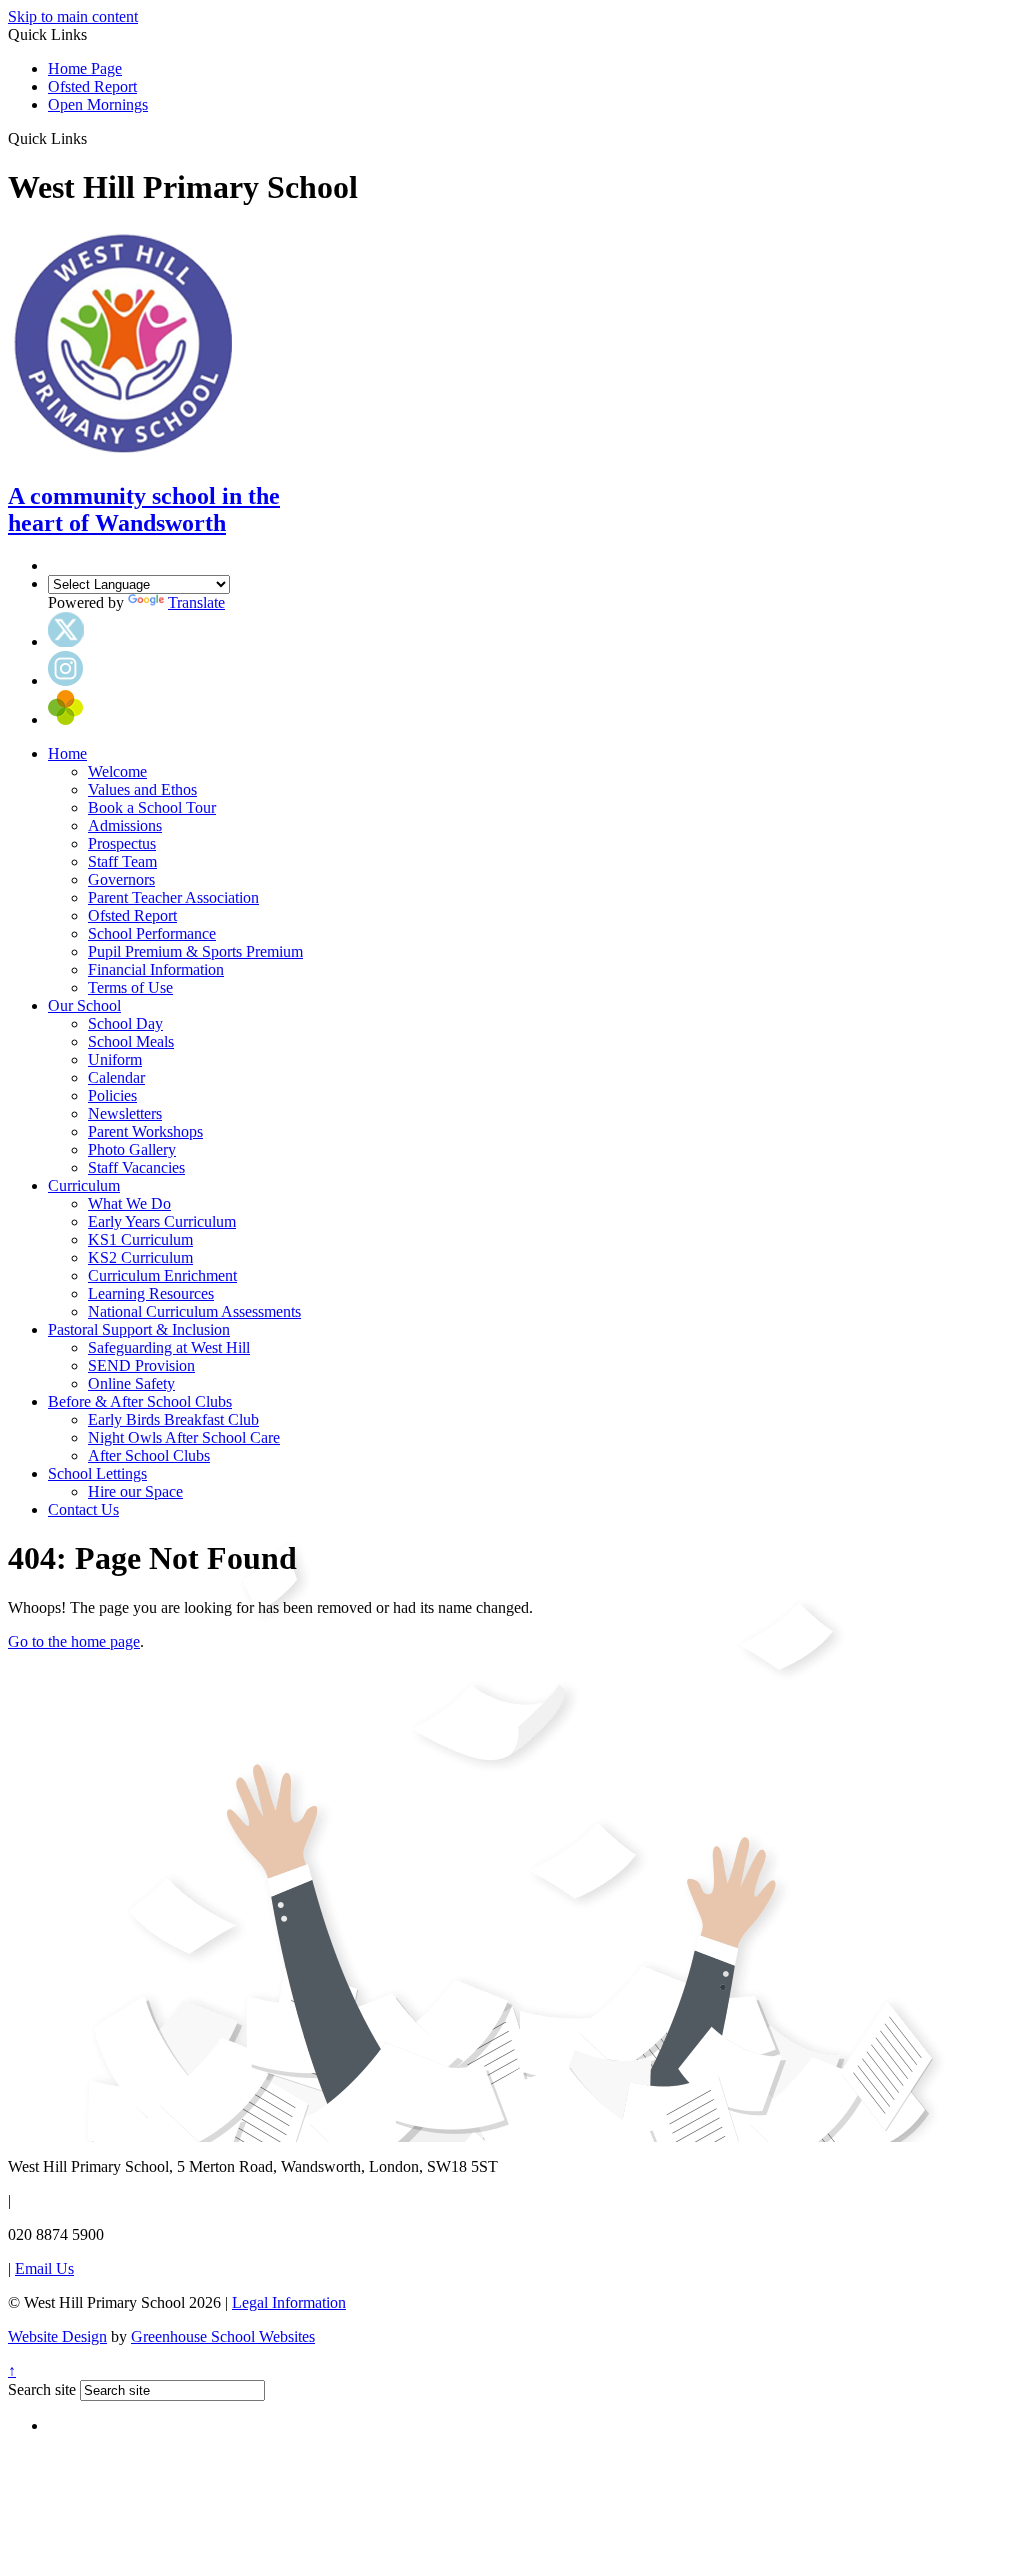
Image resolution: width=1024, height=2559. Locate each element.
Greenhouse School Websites (223, 2336)
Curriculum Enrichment (162, 1275)
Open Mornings (98, 104)
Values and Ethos (142, 789)
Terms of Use (130, 987)
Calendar (116, 1077)
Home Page (85, 68)
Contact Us (83, 1509)
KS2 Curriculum (140, 1257)
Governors (121, 879)
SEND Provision (141, 1365)
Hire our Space (135, 1491)
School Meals (131, 1041)
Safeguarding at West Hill (169, 1347)
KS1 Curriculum (140, 1239)
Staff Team (122, 861)
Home (67, 753)
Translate (196, 602)
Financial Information (156, 969)
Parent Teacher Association (173, 897)
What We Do (129, 1203)
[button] (94, 138)
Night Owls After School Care (184, 1437)
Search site (42, 2389)
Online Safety (131, 1383)
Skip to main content (73, 16)
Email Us (44, 2268)
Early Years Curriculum (162, 1221)
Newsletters (125, 1113)
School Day (125, 1023)
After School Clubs (149, 1455)
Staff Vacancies (136, 1167)
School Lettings (97, 1473)
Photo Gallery (132, 1149)
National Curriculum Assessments (194, 1311)
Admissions (125, 825)
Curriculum (84, 1185)
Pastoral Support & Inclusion (139, 1329)
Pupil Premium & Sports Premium (195, 951)
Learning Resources (151, 1293)
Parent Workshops (145, 1131)
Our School (84, 1005)
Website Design (57, 2336)
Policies (112, 1095)
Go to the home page (74, 1641)
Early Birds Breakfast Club (173, 1419)
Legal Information (289, 2302)
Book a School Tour (152, 807)
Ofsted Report (92, 86)
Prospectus (122, 843)
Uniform (115, 1059)
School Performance (152, 933)
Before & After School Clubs (140, 1401)
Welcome (117, 771)
